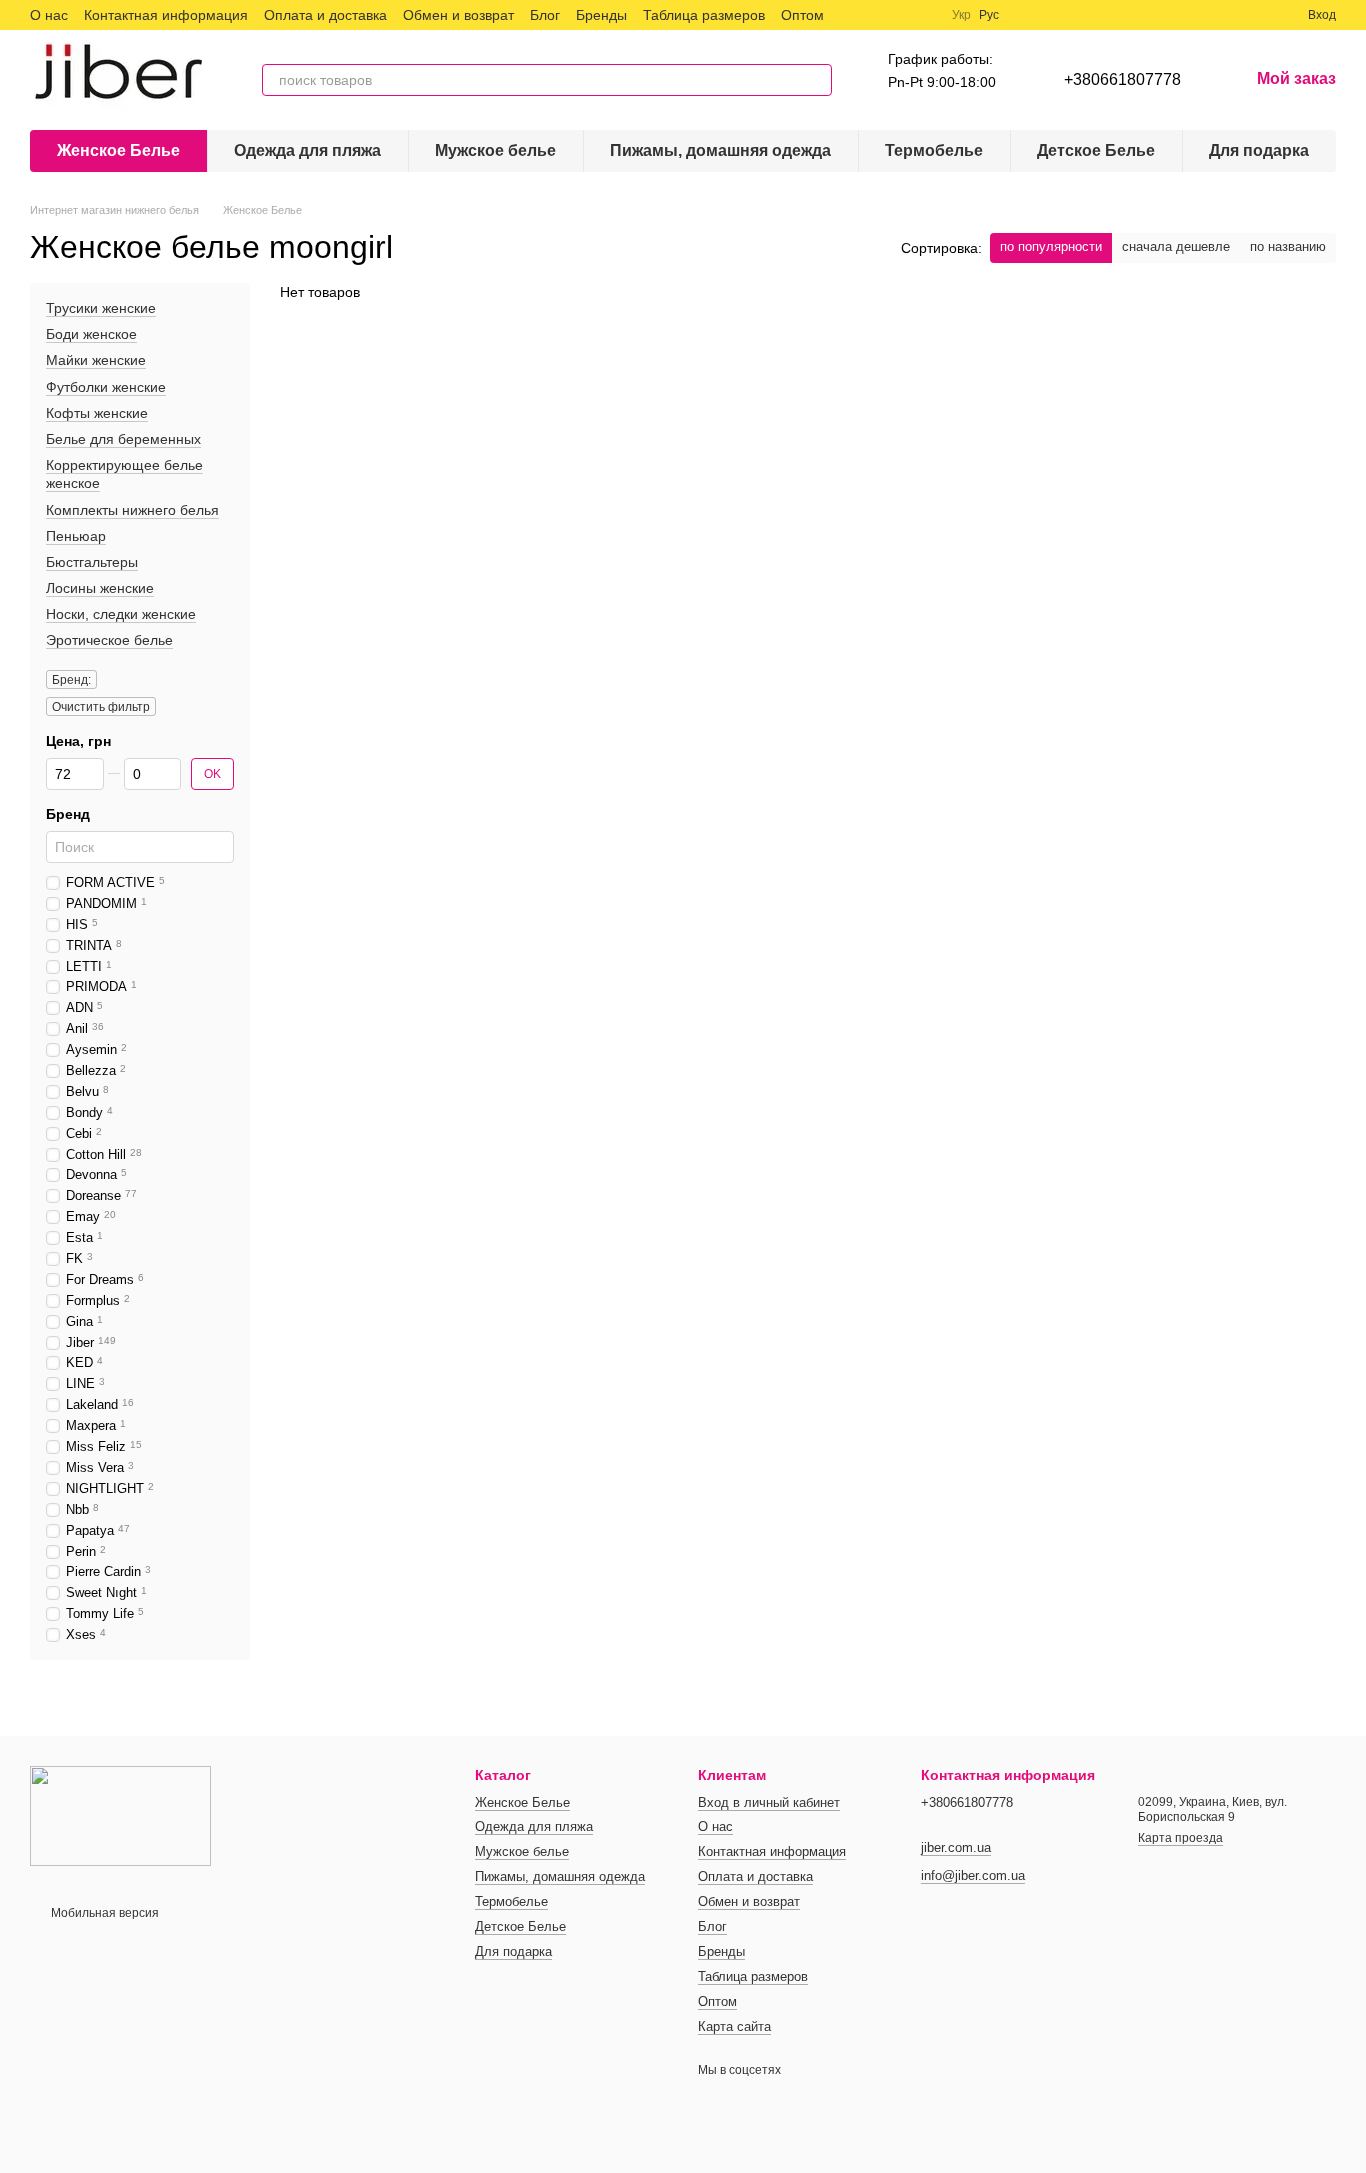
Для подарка (1259, 150)
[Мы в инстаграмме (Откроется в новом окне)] (900, 15)
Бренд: (71, 680)
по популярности (1051, 246)
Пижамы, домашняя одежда (720, 150)
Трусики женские (101, 308)
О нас (49, 15)
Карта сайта (734, 2026)
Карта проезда (1180, 1838)
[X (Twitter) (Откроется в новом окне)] (876, 15)
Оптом (802, 15)
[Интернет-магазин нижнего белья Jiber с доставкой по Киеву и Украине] (120, 1815)
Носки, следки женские (121, 614)
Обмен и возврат (458, 15)
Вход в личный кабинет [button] (769, 1802)
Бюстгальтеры (92, 562)
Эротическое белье (109, 641)
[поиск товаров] (816, 80)
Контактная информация (166, 15)
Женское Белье (118, 150)
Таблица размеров (704, 15)
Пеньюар (76, 536)
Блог (545, 15)
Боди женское (91, 334)
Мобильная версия (103, 1913)
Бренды (601, 15)
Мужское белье (495, 150)
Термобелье (934, 150)
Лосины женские (100, 588)
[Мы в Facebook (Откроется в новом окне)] (852, 15)
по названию (1288, 246)
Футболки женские (106, 387)
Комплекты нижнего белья (132, 510)
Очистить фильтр (101, 707)
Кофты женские (97, 413)
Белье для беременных (123, 439)
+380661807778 (1122, 79)
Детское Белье (1096, 150)
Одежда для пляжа (307, 150)
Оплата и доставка (325, 15)
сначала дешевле (1176, 246)
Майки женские (96, 361)
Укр (961, 15)
